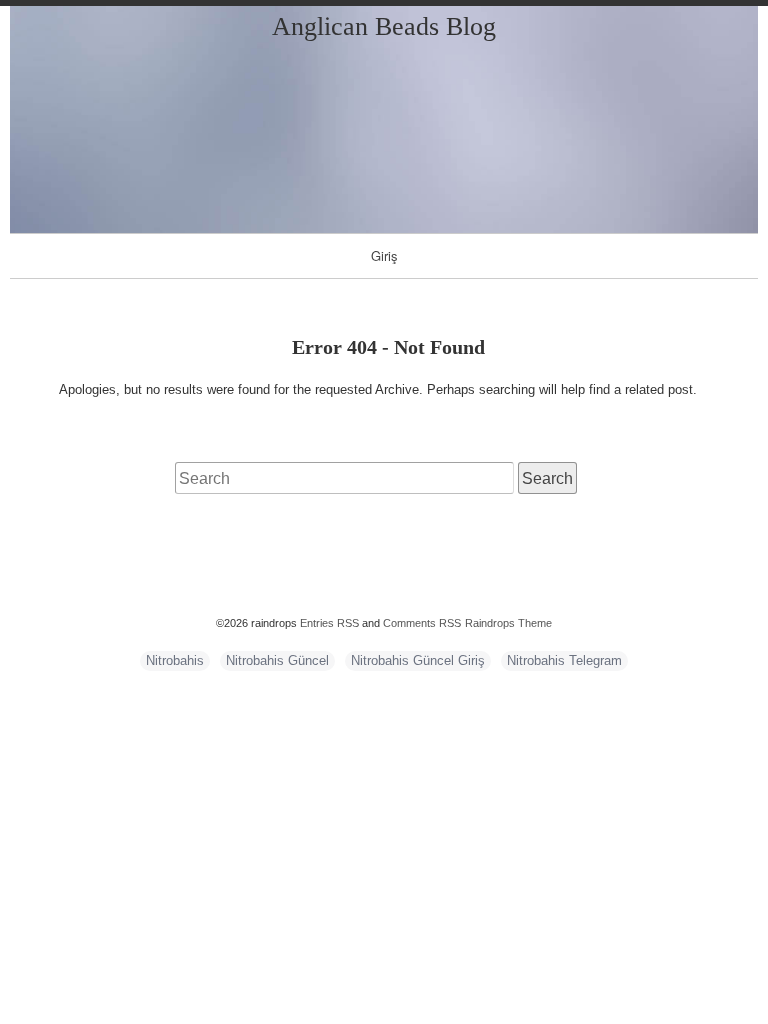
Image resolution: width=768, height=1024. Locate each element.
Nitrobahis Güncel (277, 660)
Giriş (384, 255)
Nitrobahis (175, 660)
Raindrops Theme (508, 623)
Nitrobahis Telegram (564, 660)
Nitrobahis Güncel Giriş (418, 660)
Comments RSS (422, 623)
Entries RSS (329, 623)
